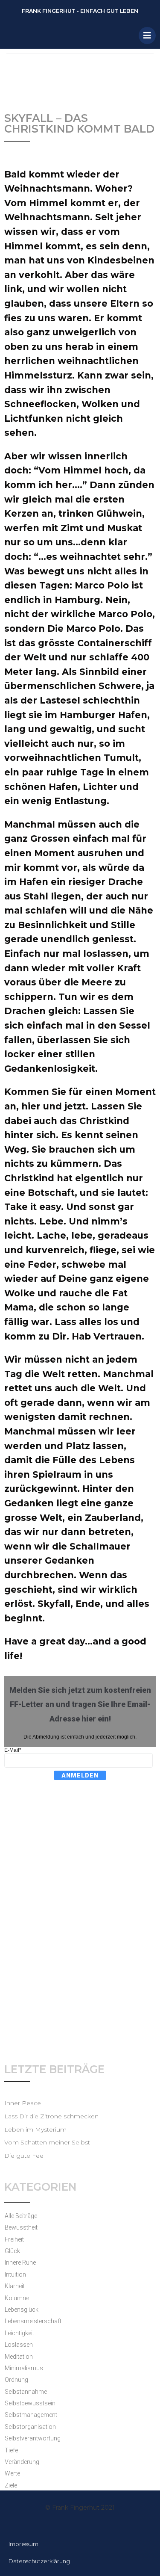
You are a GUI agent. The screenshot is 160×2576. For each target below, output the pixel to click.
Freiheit (14, 2239)
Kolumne (17, 2298)
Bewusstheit (21, 2227)
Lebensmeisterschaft (33, 2321)
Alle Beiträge (21, 2216)
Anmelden (80, 1775)
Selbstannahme (26, 2392)
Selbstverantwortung (33, 2438)
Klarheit (15, 2286)
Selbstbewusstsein (30, 2403)
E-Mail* (13, 1750)
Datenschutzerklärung (39, 2561)
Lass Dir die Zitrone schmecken (51, 2116)
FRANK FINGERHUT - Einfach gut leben (80, 11)
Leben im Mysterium (35, 2129)
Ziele (11, 2485)
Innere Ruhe (20, 2263)
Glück (12, 2251)
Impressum (23, 2544)
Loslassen (19, 2345)
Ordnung (16, 2380)
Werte (12, 2473)
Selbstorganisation (30, 2427)
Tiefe (11, 2450)
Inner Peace (23, 2103)
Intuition (15, 2274)
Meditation (19, 2357)
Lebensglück (22, 2310)
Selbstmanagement (31, 2415)
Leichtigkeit (19, 2333)
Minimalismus (24, 2368)
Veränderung (22, 2462)
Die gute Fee (24, 2156)
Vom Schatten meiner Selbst (47, 2142)
